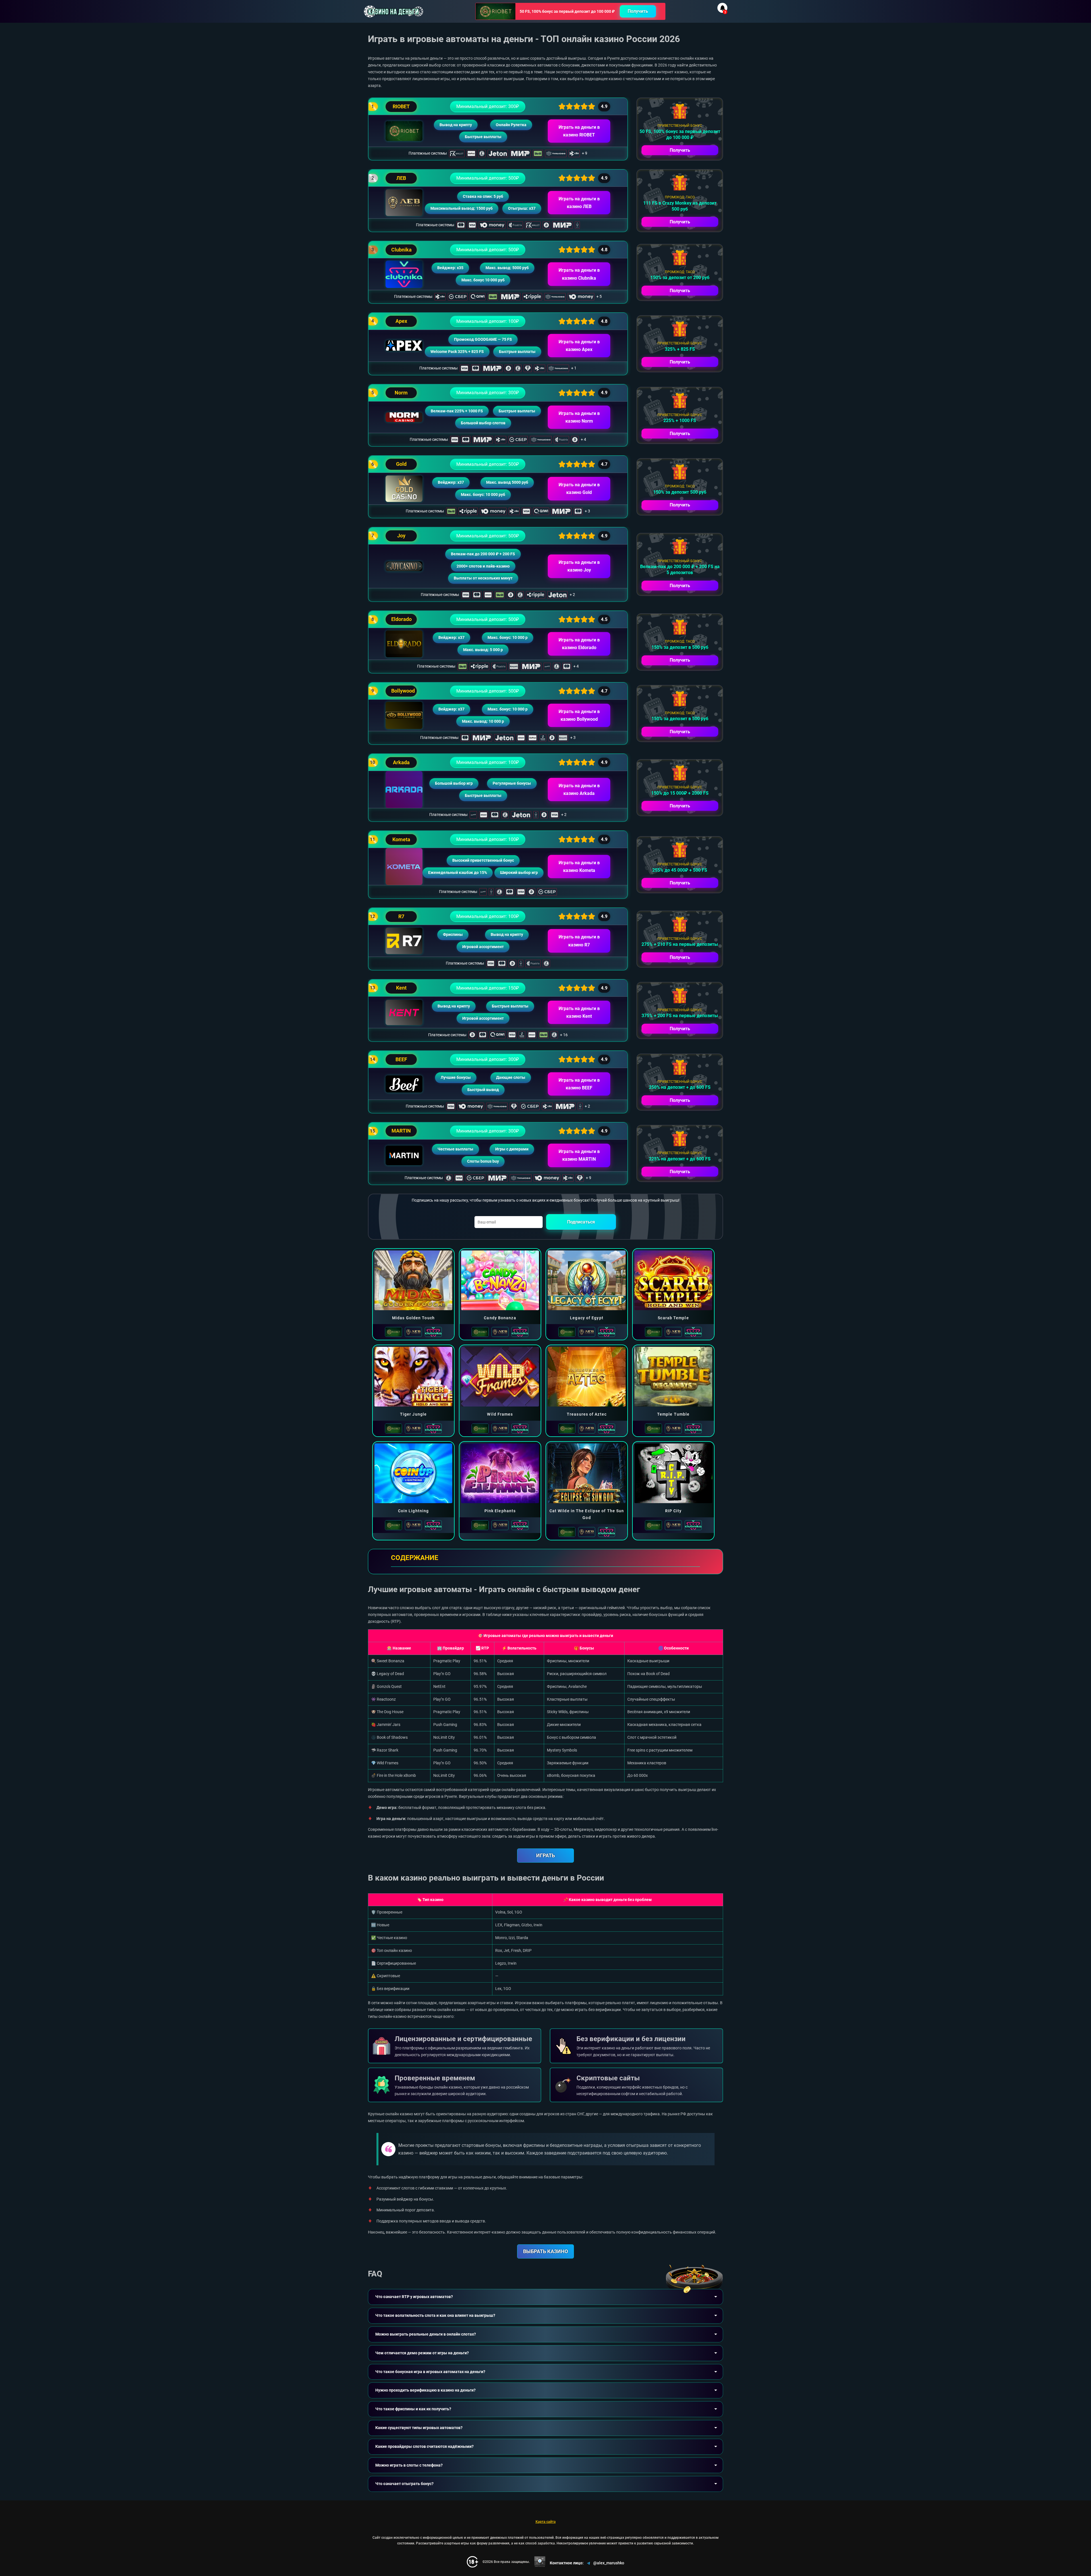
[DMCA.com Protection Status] (540, 2562)
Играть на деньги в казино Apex (579, 346)
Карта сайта (546, 2522)
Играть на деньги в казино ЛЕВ (579, 203)
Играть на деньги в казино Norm (579, 417)
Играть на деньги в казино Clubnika (579, 274)
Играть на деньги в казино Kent (579, 1012)
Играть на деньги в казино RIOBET (579, 131)
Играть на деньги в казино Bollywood (579, 715)
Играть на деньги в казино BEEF (579, 1084)
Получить (638, 11)
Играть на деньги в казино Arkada (579, 790)
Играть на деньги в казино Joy (579, 566)
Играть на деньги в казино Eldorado (579, 644)
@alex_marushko (609, 2563)
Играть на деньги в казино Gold (579, 489)
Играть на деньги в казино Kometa (579, 867)
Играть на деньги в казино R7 (579, 941)
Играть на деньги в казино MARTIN (579, 1155)
